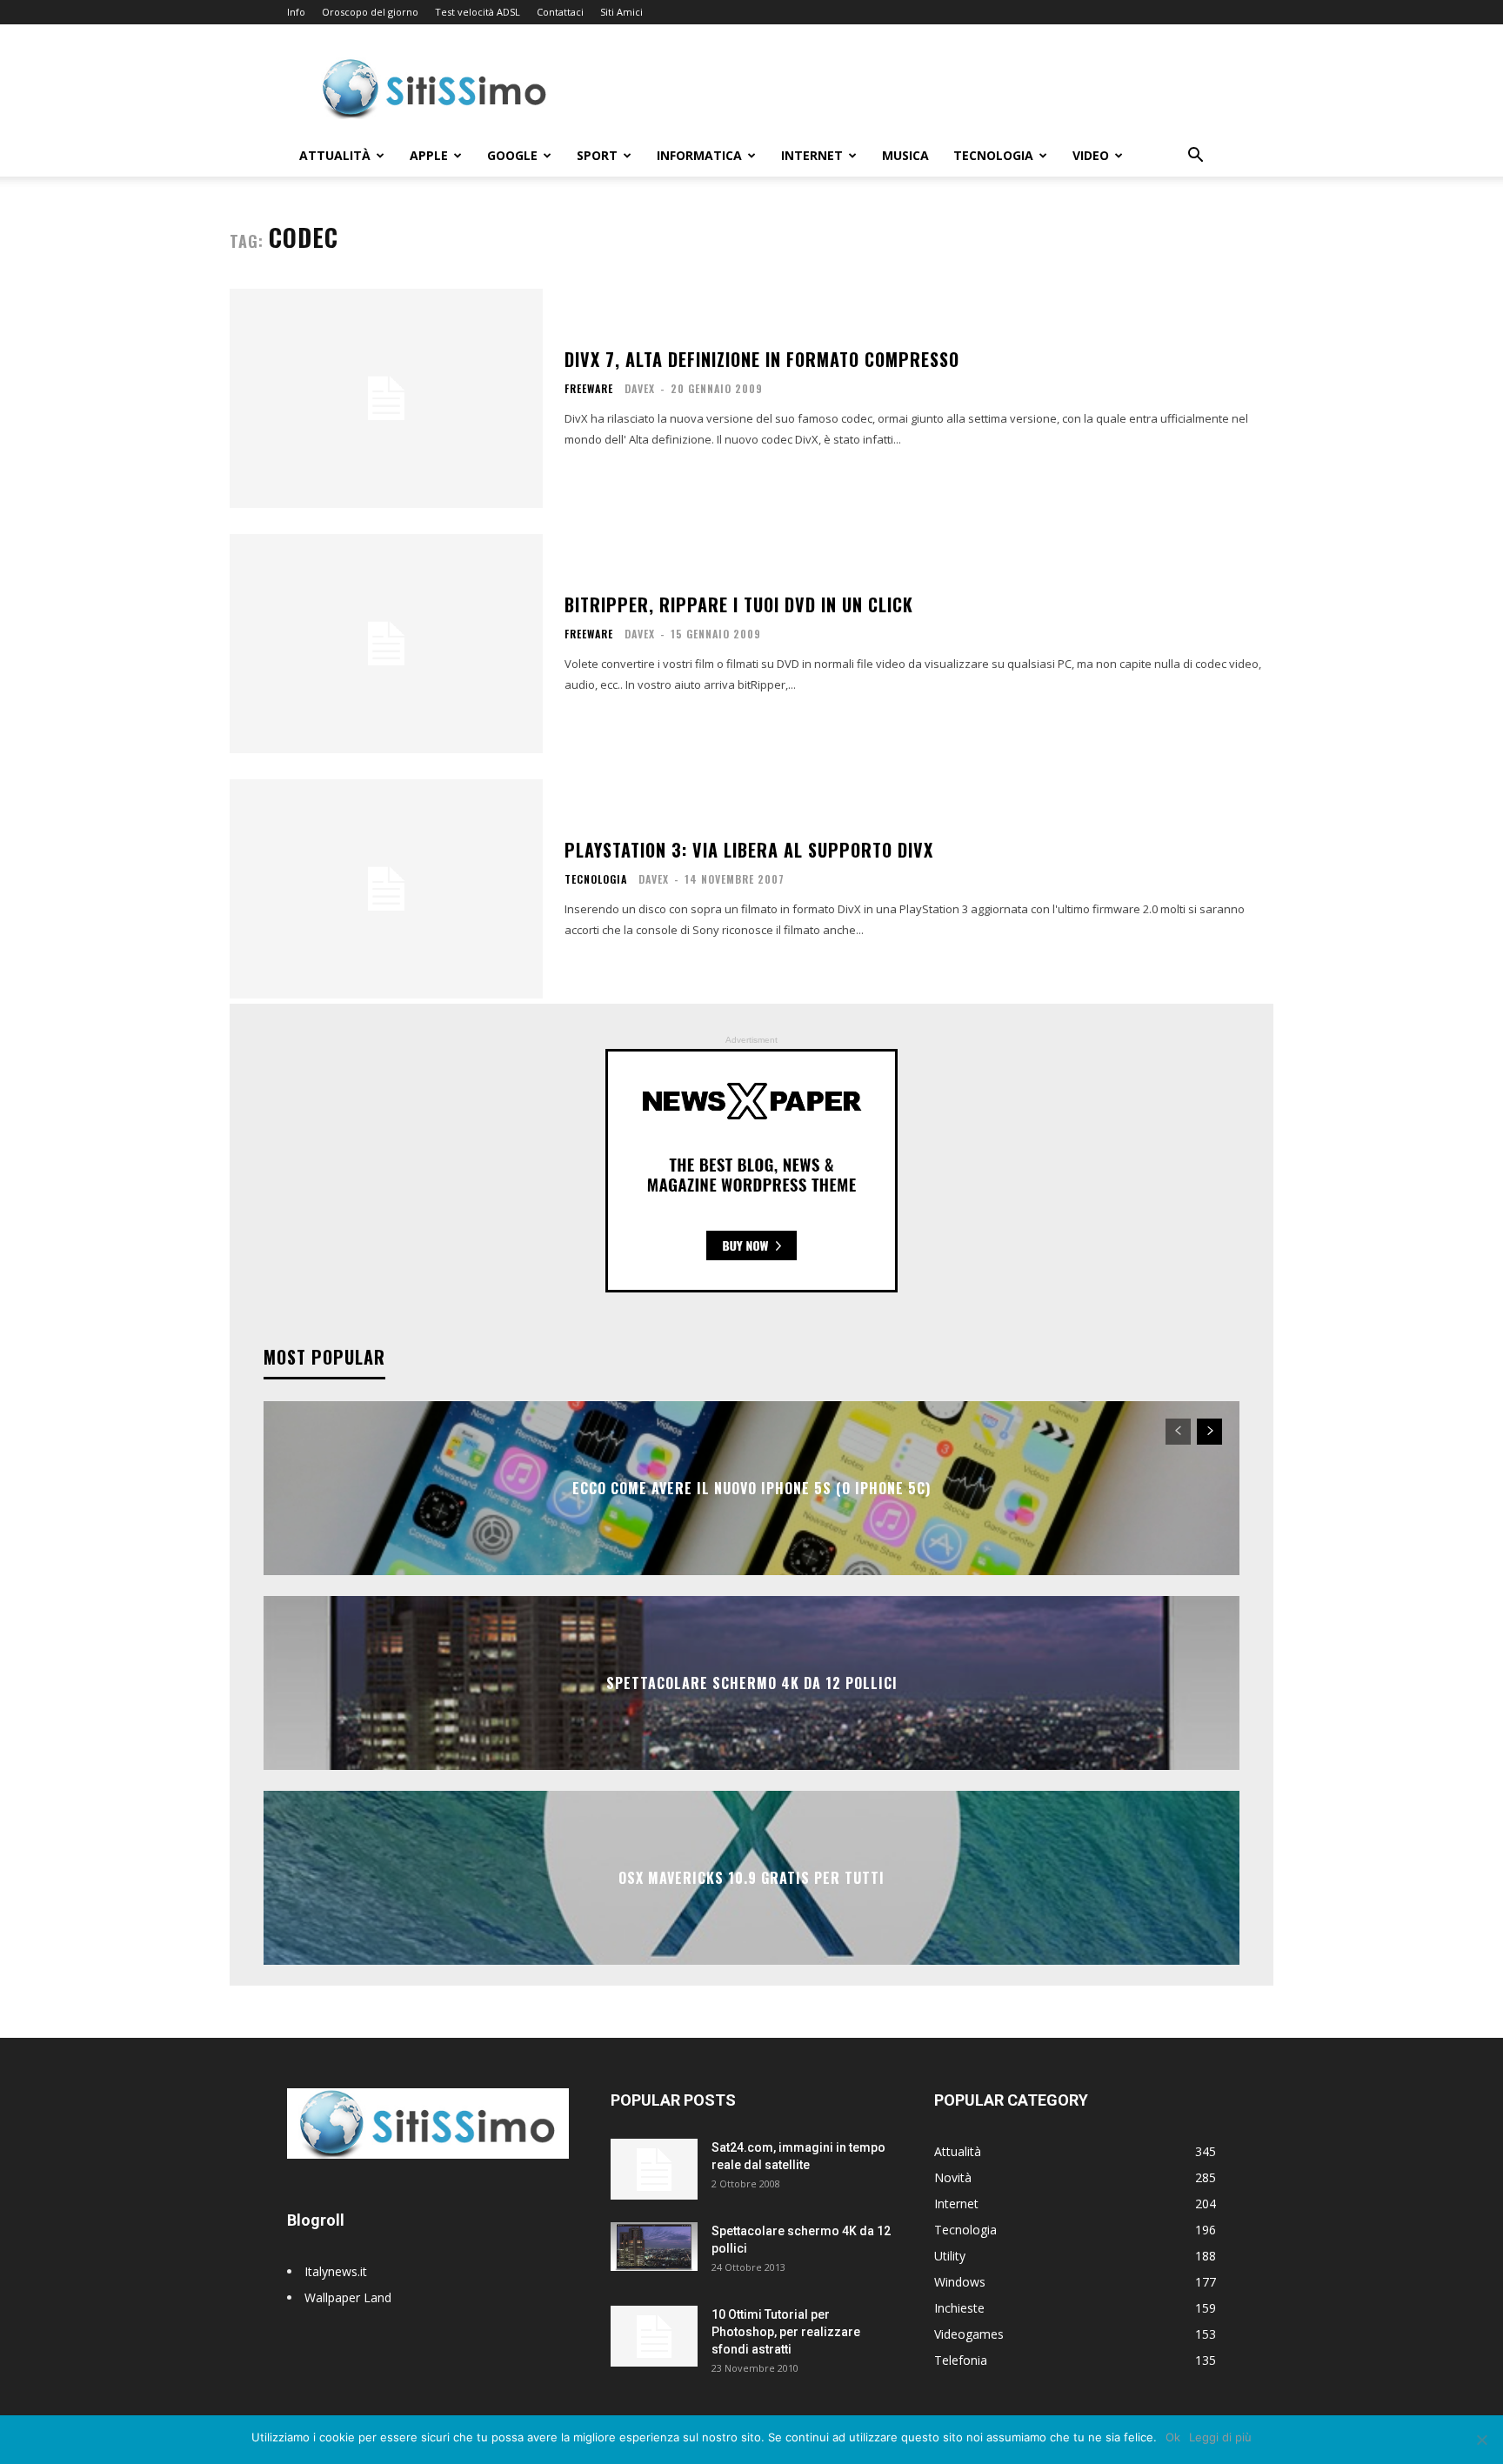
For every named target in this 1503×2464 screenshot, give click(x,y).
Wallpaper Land (348, 2297)
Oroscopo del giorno (370, 12)
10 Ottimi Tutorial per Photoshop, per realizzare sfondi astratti (786, 2332)
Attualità (335, 155)
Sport (597, 155)
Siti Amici (621, 12)
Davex (640, 388)
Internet (812, 155)
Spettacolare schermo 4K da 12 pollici (752, 1683)
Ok (1173, 2437)
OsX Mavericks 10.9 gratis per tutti (751, 1878)
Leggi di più (1220, 2437)
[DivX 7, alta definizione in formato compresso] (386, 398)
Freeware (589, 389)
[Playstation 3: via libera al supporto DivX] (386, 889)
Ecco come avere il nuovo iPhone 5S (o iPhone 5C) (751, 1488)
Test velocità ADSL (478, 12)
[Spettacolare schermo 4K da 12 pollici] (654, 2247)
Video (1091, 155)
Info (296, 12)
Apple (429, 155)
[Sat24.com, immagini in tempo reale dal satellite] (654, 2169)
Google (512, 155)
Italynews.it (336, 2271)
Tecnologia (993, 155)
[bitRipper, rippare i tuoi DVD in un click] (386, 644)
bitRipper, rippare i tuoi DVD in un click (739, 604)
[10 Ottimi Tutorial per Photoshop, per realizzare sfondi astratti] (654, 2336)
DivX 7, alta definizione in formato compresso (762, 359)
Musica (905, 155)
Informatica (699, 155)
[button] (1195, 157)
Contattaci (560, 12)
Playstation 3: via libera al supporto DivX (749, 850)
